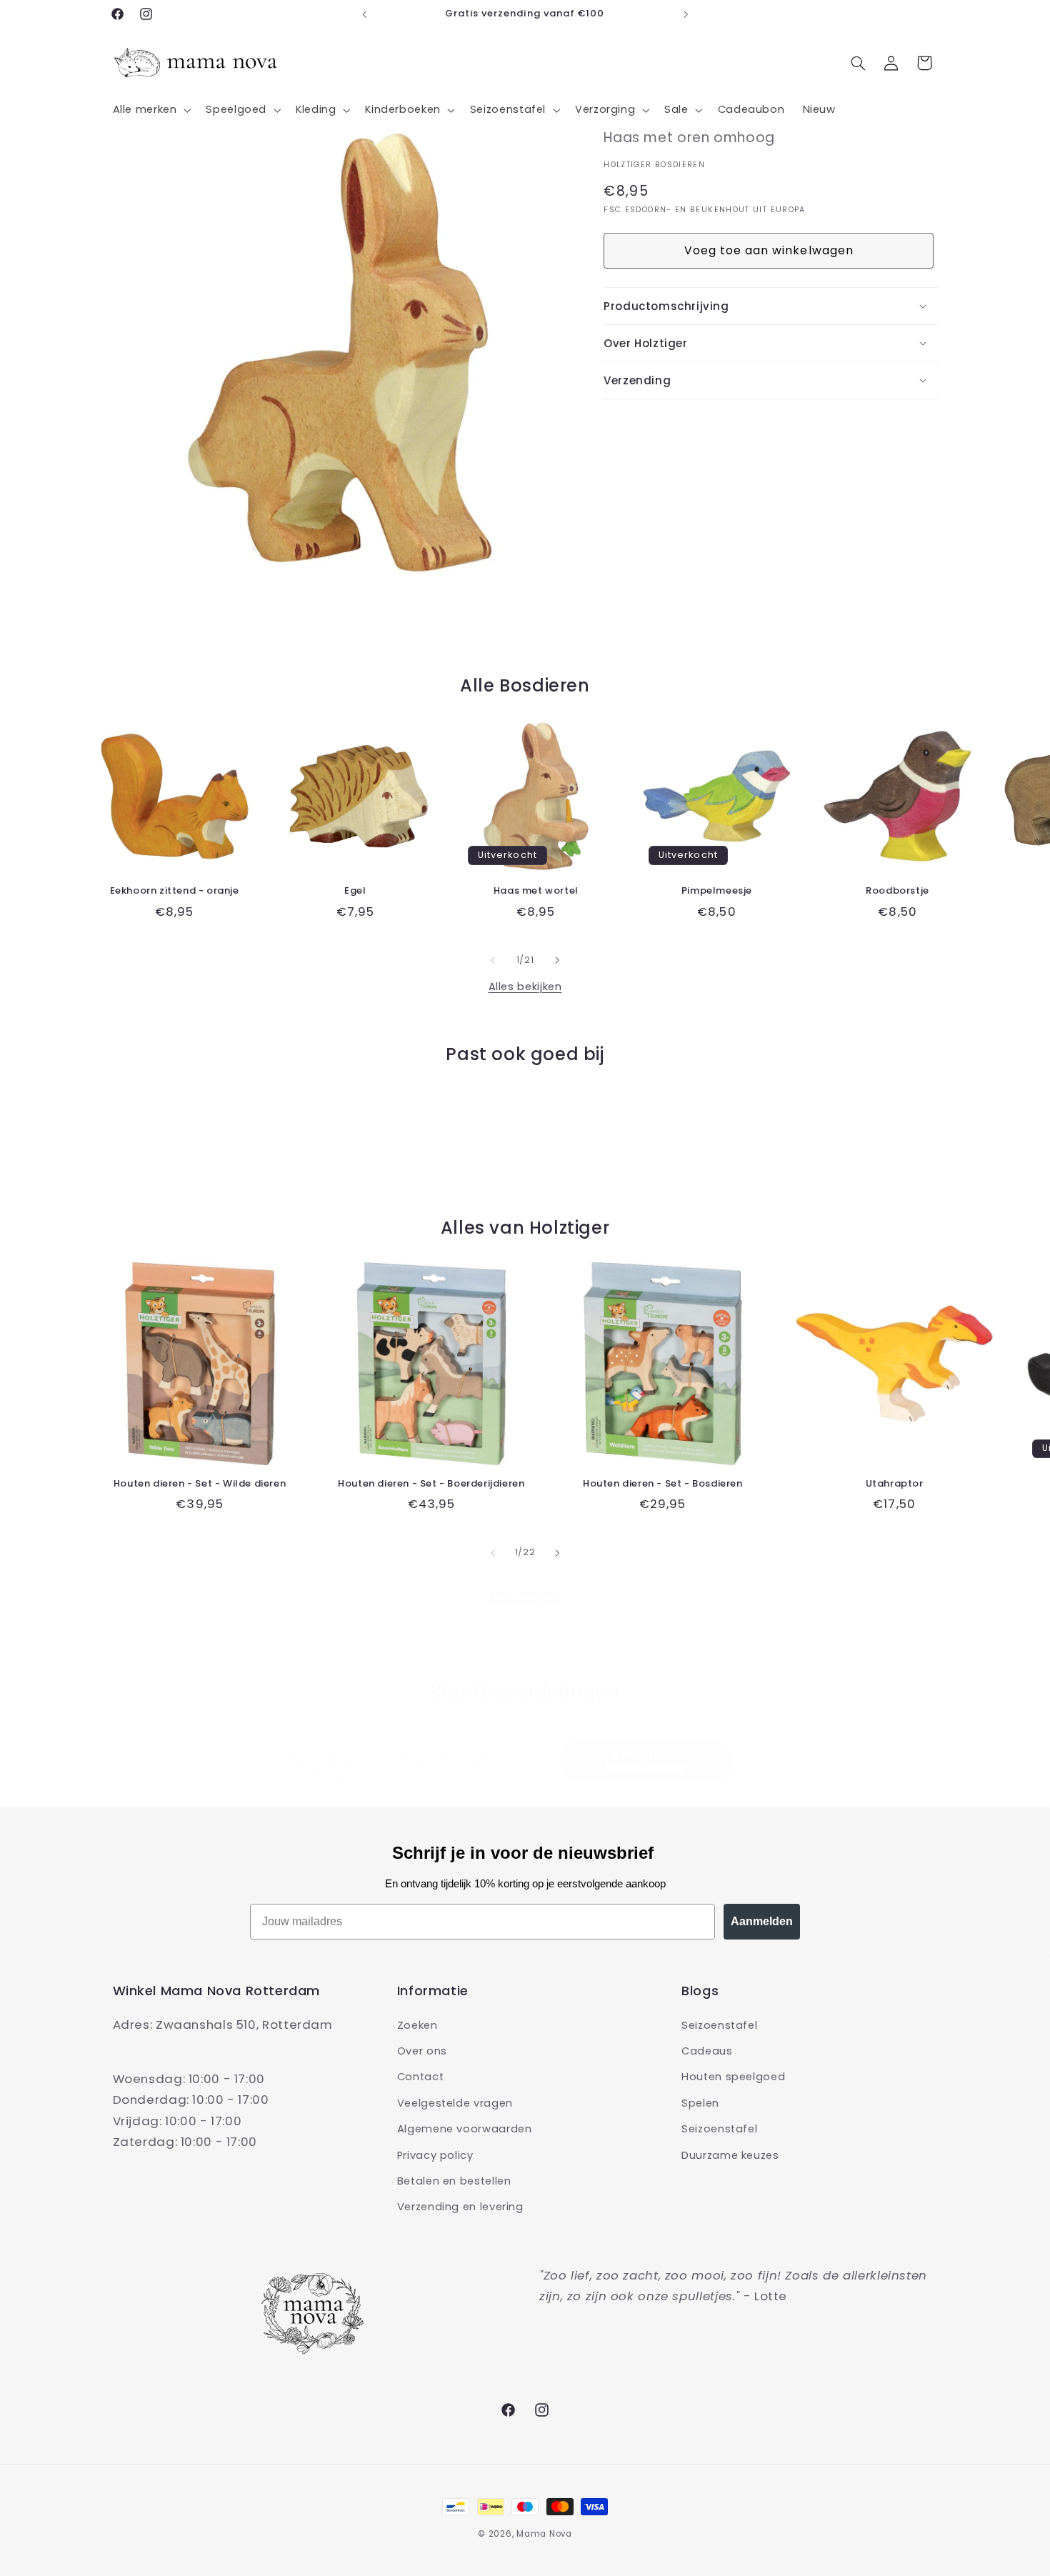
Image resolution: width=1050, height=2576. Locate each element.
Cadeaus (707, 2050)
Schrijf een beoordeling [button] (646, 1761)
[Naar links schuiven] (493, 960)
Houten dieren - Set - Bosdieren (663, 1484)
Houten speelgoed (733, 2077)
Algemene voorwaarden (465, 2129)
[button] (150, 110)
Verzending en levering (460, 2207)
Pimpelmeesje (717, 891)
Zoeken (417, 2025)
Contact (420, 2077)
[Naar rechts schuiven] (557, 960)
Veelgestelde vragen (455, 2102)
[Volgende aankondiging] (686, 14)
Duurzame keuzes (730, 2155)
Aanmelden (762, 1921)
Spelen (700, 2102)
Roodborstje (897, 891)
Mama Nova (544, 2534)
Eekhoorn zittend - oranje (175, 891)
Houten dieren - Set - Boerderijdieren (431, 1484)
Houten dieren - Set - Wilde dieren (200, 1484)
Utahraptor (895, 1484)
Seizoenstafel (719, 2025)
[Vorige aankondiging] (364, 14)
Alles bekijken (525, 987)
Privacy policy (435, 2155)
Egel (355, 891)
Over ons (422, 2050)
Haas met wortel (536, 891)
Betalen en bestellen (454, 2180)
